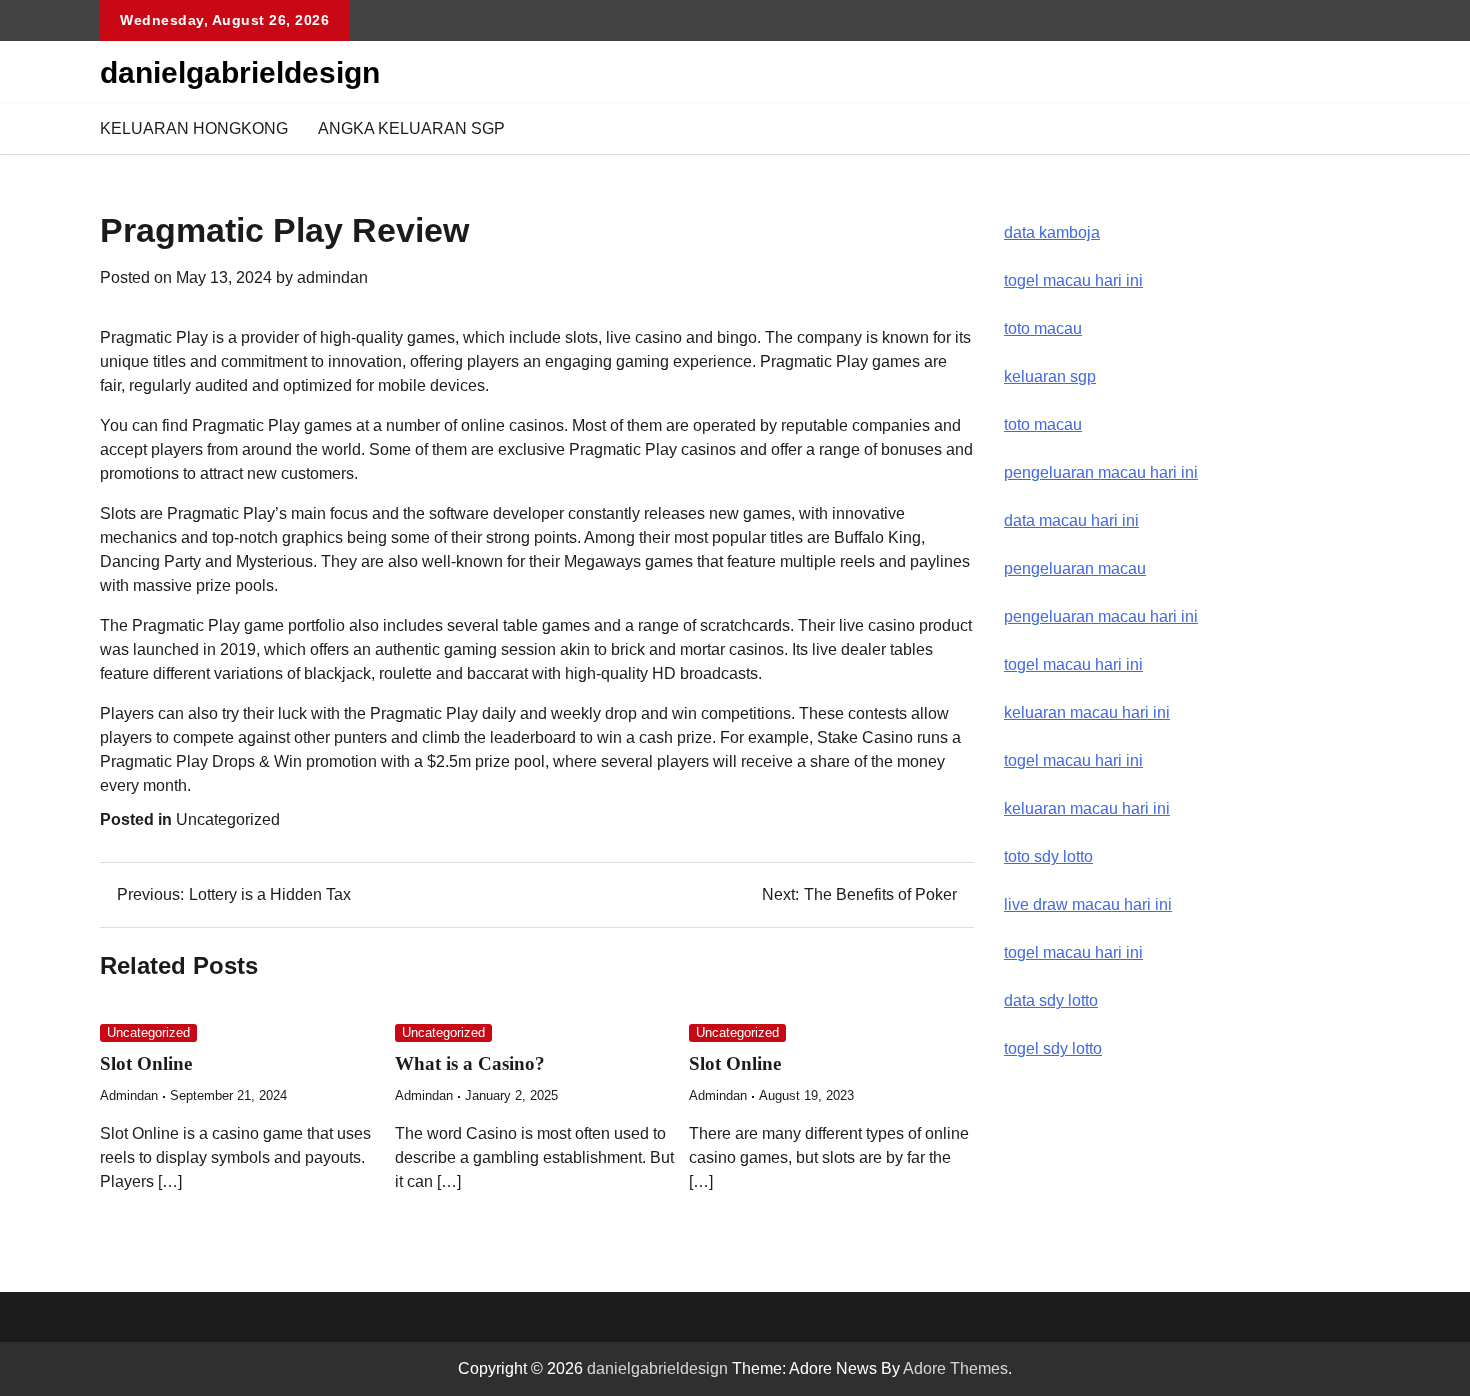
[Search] (1355, 129)
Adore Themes (955, 1368)
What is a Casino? (470, 1063)
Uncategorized (228, 819)
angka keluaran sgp (411, 128)
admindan (332, 277)
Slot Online (146, 1063)
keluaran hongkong (194, 128)
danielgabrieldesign (240, 72)
